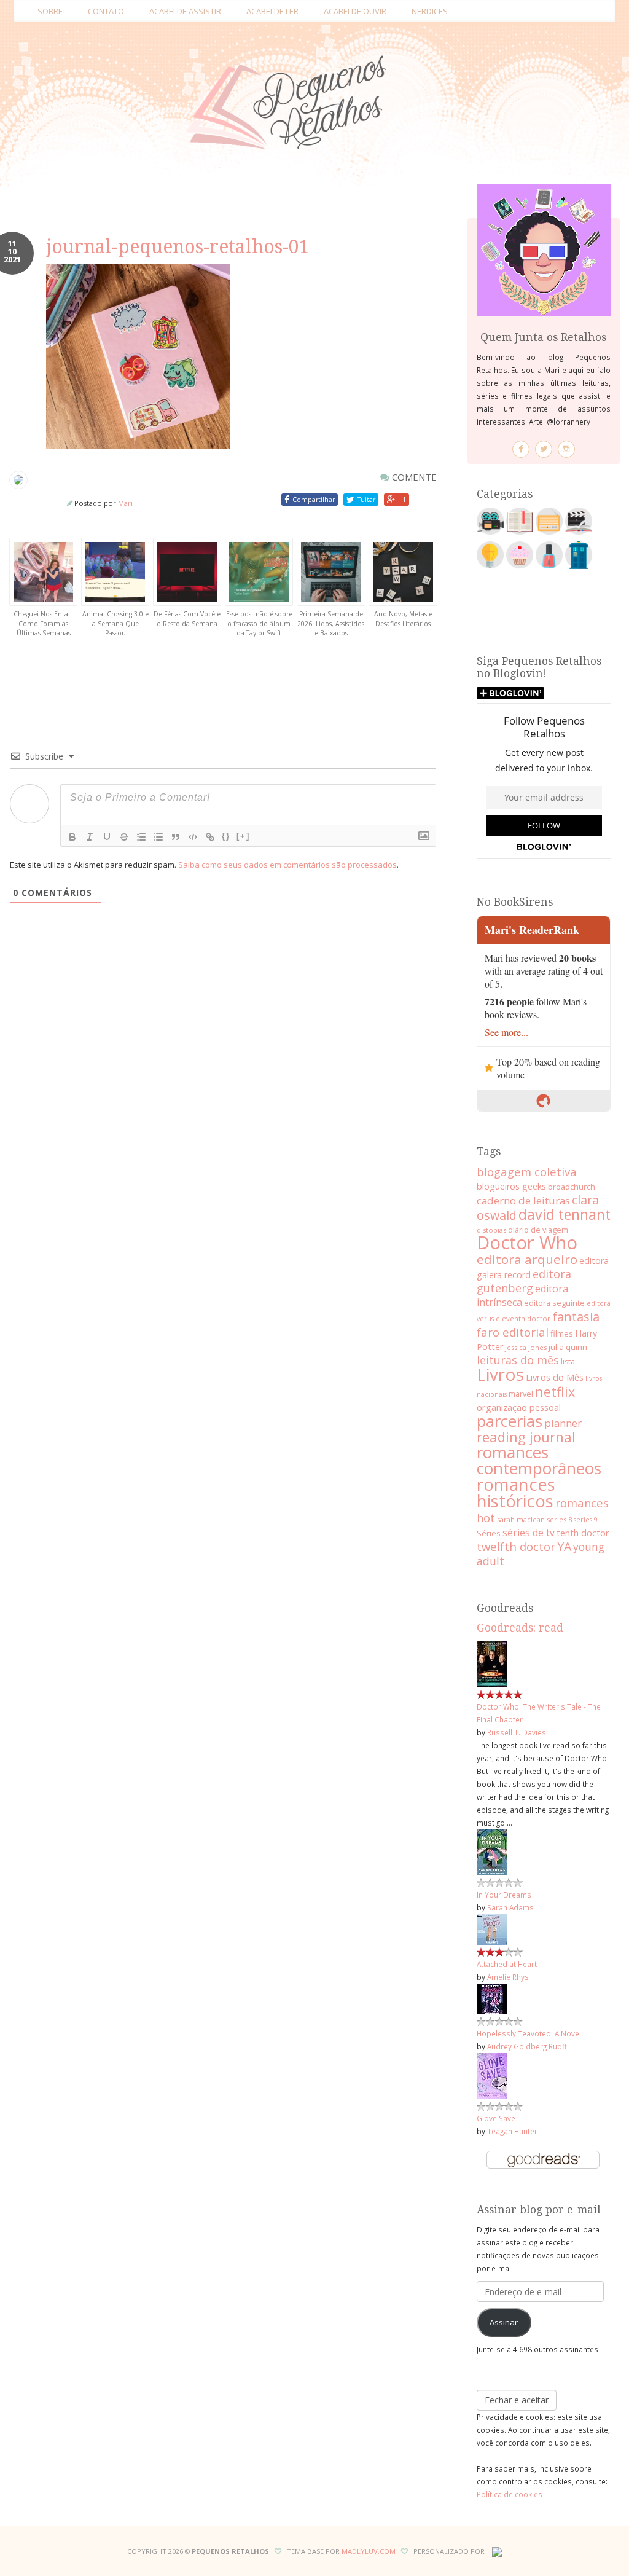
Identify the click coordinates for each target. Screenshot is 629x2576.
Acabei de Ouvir (355, 11)
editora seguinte (554, 1303)
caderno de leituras (523, 1200)
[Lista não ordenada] (158, 837)
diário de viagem (538, 1230)
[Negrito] (72, 837)
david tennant (565, 1214)
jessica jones (526, 1347)
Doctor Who (527, 1243)
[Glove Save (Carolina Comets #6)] (492, 2075)
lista (568, 1361)
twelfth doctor (516, 1546)
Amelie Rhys (508, 1977)
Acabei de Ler (272, 11)
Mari (125, 503)
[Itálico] (90, 837)
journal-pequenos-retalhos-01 (178, 247)
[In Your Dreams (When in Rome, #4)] (492, 1851)
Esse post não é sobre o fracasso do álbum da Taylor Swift (259, 623)
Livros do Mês (555, 1377)
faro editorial (513, 1332)
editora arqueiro (527, 1259)
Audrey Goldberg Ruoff (527, 2046)
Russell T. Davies (517, 1732)
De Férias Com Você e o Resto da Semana (187, 619)
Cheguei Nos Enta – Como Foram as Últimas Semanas (43, 623)
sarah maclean (521, 1519)
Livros (500, 1374)
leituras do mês (518, 1360)
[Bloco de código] (193, 837)
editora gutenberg (524, 1281)
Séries (489, 1533)
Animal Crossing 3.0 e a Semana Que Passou (115, 623)
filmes (562, 1333)
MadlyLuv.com (369, 2551)
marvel (521, 1394)
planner (563, 1423)
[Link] (210, 837)
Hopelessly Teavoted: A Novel (529, 2033)
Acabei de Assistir (185, 11)
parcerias (510, 1421)
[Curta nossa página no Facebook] (521, 449)
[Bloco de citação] (176, 837)
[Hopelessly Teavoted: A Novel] (492, 1998)
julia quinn (568, 1347)
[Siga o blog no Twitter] (544, 449)
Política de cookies (510, 2494)
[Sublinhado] (107, 837)
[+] (243, 836)
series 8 (559, 1519)
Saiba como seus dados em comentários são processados (287, 865)
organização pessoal (519, 1407)
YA (564, 1546)
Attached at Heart (507, 1964)
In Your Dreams (504, 1895)
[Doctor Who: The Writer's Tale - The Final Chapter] (492, 1663)
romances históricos (516, 1493)
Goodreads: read (520, 1628)
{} (226, 836)
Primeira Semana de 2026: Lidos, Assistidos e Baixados (331, 623)
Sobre (50, 11)
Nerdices (430, 11)
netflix (555, 1392)
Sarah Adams (510, 1907)
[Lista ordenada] (141, 837)
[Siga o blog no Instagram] (566, 449)
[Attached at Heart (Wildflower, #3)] (492, 1928)
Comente (413, 477)
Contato (106, 11)
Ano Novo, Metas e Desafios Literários (403, 619)
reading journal (526, 1437)
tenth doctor (583, 1533)
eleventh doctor (523, 1318)
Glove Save (496, 2118)
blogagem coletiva (527, 1172)
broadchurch (572, 1187)
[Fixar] (124, 837)
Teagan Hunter (512, 2131)
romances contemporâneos (539, 1460)
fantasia (576, 1317)
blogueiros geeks (511, 1186)
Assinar (504, 2322)
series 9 (586, 1520)
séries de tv (529, 1533)
